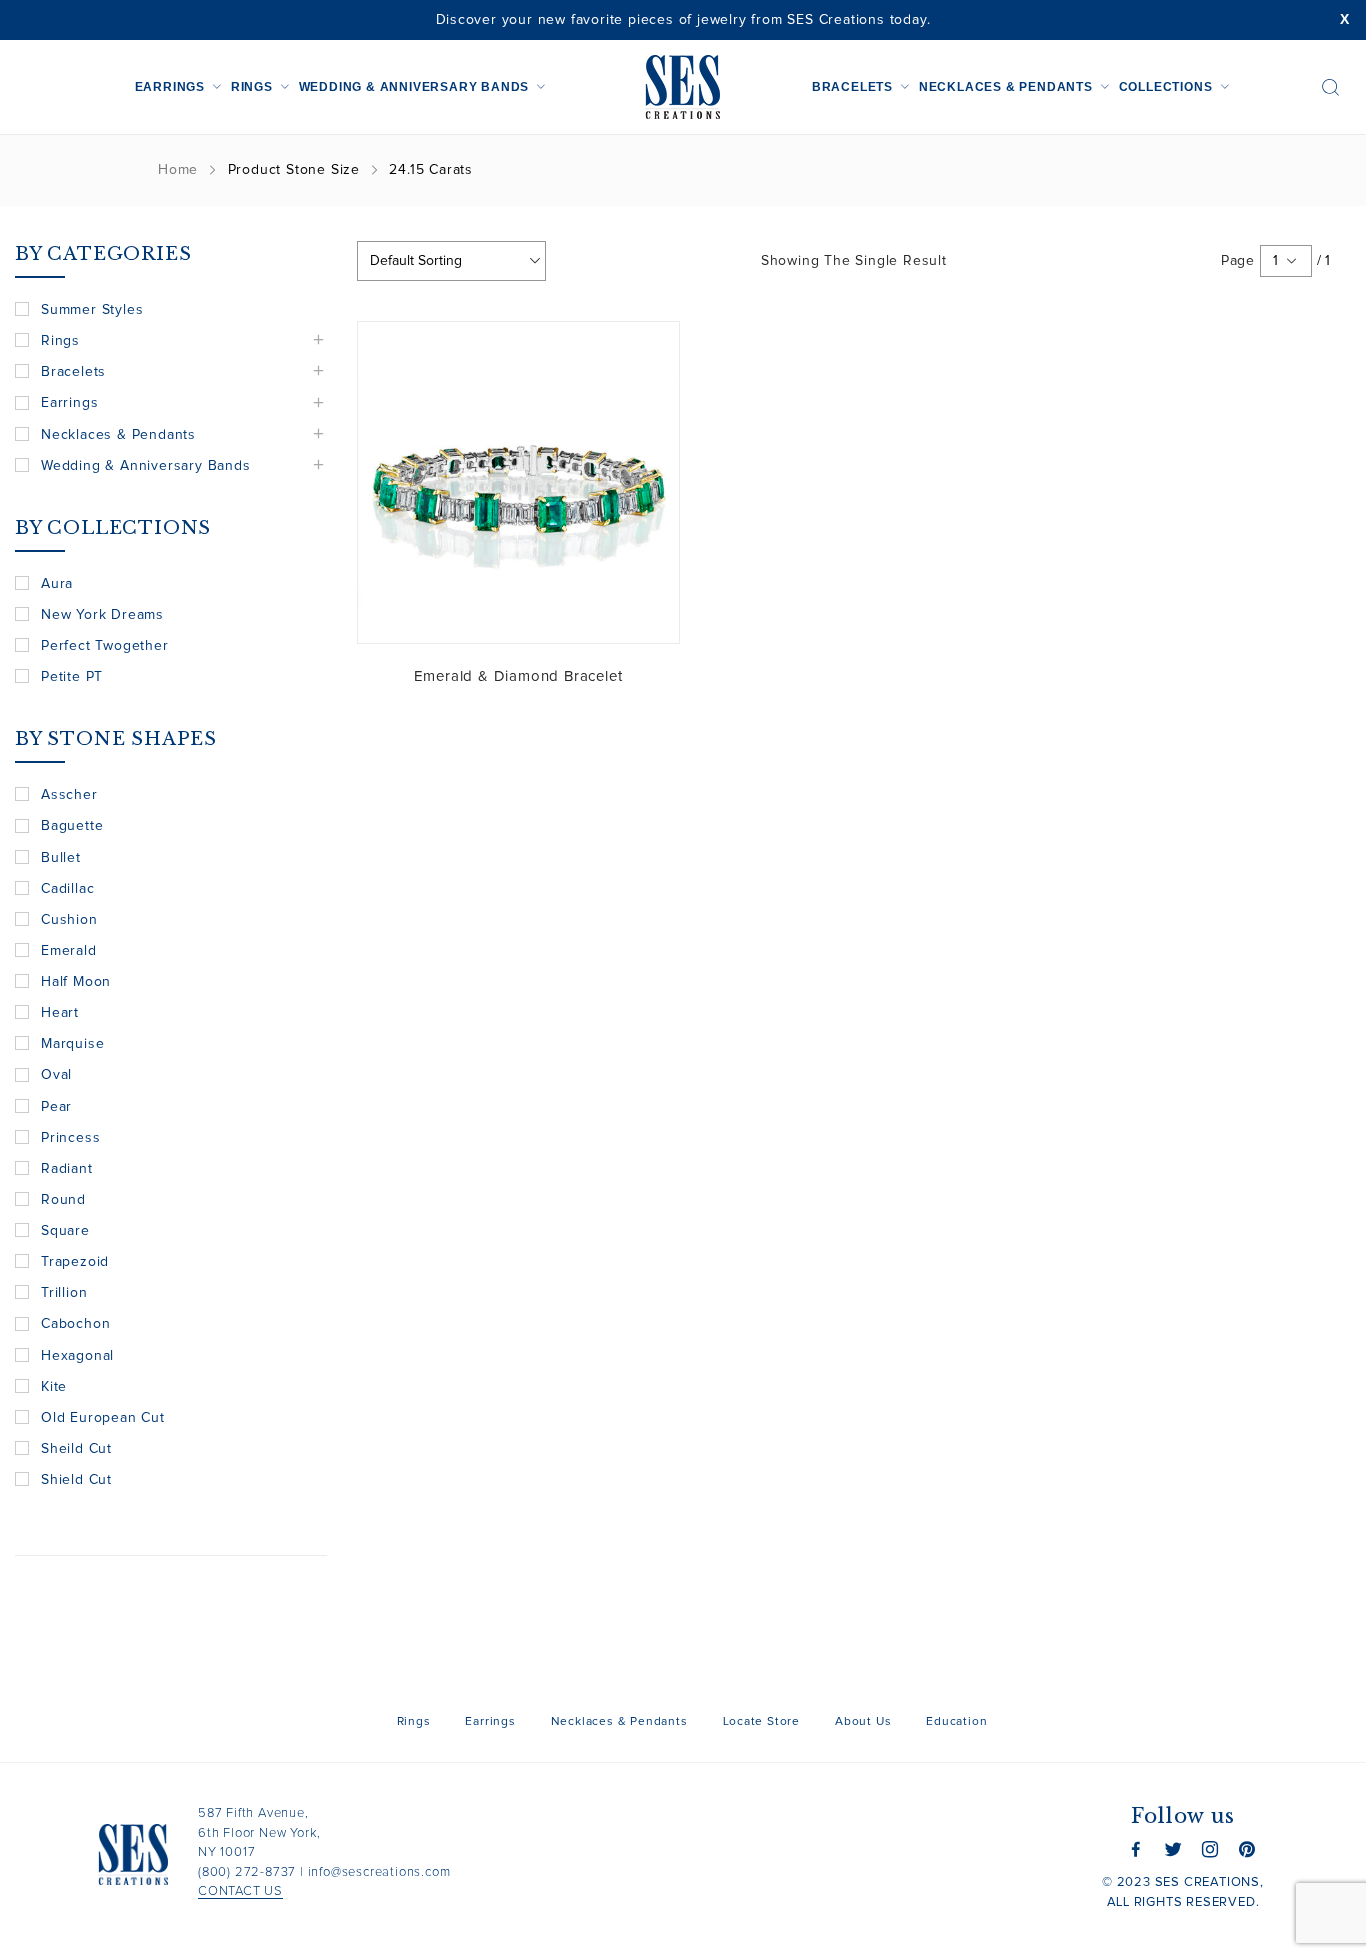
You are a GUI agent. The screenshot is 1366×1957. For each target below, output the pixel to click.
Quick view (649, 352)
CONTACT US (240, 1891)
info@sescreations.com (379, 1872)
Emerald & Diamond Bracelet (518, 676)
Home (178, 170)
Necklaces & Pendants (1006, 87)
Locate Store (762, 1722)
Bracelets (852, 87)
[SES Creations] (683, 87)
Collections (1166, 87)
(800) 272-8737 (247, 1872)
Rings (252, 87)
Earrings (170, 87)
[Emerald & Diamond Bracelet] (518, 482)
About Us (863, 1722)
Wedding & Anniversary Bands (414, 87)
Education (956, 1722)
